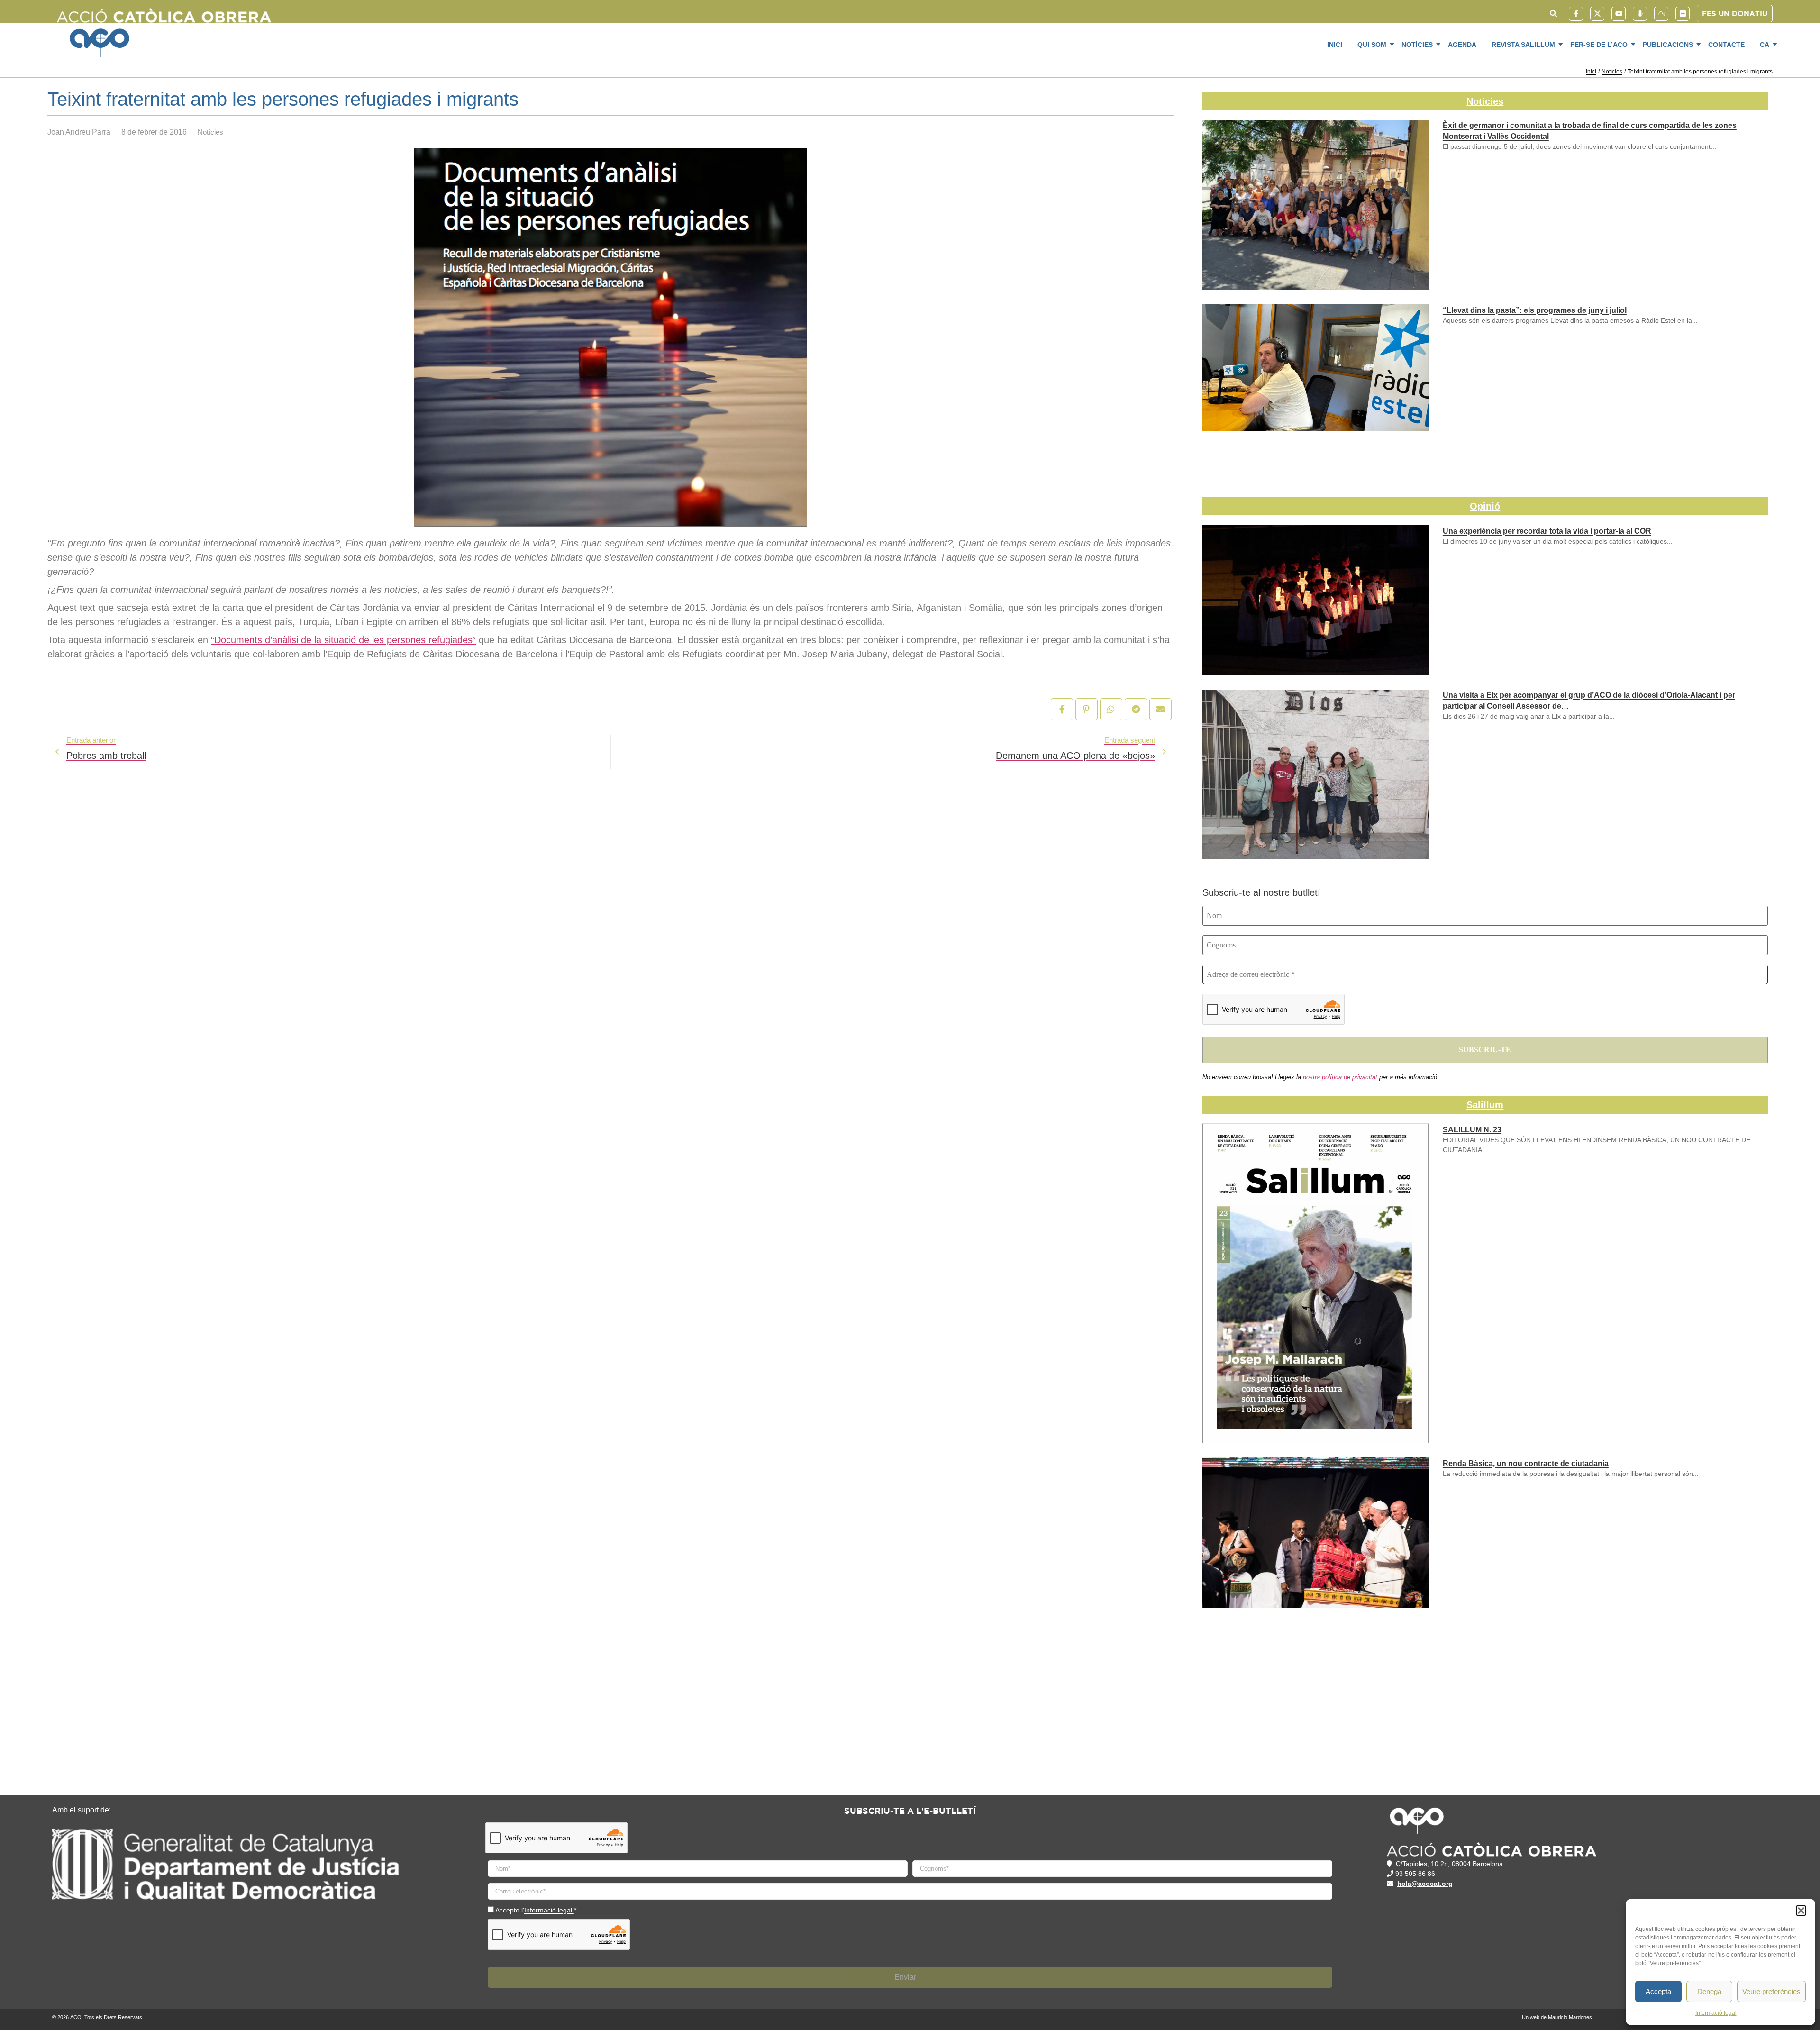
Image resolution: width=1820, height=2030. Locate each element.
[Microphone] (1640, 14)
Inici (1335, 45)
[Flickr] (1683, 14)
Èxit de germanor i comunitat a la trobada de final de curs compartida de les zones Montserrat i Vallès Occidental (1590, 131)
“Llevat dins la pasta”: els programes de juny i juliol (1535, 310)
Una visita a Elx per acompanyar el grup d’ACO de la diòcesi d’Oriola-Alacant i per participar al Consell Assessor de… (1589, 701)
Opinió (1485, 506)
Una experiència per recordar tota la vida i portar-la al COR (1547, 531)
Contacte (1726, 45)
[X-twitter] (1597, 14)
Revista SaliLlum (1523, 45)
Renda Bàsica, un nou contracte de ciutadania (1526, 1463)
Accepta (1658, 1991)
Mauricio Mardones (1570, 2017)
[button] (1801, 1911)
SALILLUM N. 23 (1472, 1130)
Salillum (1485, 1105)
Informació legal (1716, 2013)
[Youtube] (1619, 14)
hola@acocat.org (1425, 1884)
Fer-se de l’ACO (1599, 45)
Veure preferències (1771, 1991)
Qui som (1372, 45)
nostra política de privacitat (1340, 1077)
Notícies (1417, 45)
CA (1765, 45)
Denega (1709, 1991)
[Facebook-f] (1576, 14)
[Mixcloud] (1661, 14)
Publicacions (1668, 45)
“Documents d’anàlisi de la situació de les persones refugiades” (343, 640)
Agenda (1462, 45)
